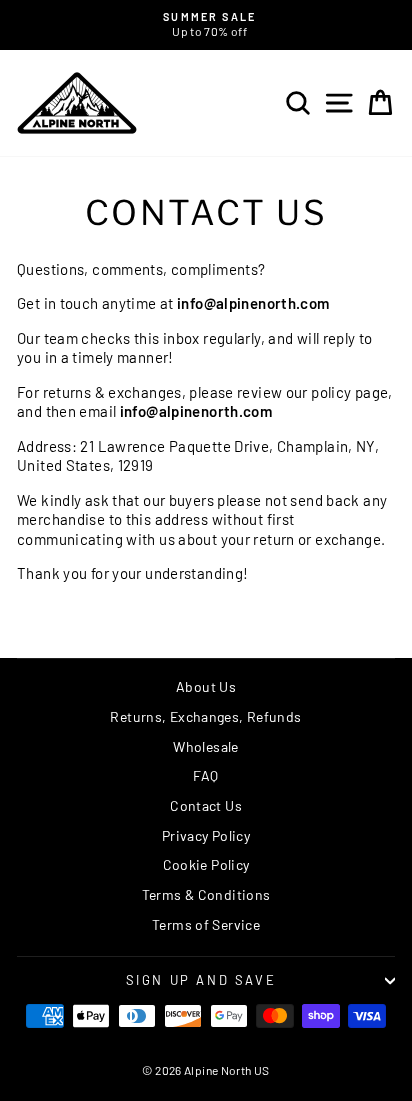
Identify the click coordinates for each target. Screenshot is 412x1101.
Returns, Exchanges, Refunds (205, 716)
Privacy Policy (206, 835)
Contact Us (206, 805)
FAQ (205, 775)
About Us (206, 686)
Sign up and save (201, 980)
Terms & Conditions (206, 894)
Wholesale (205, 746)
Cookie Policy (206, 864)
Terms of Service (206, 924)
